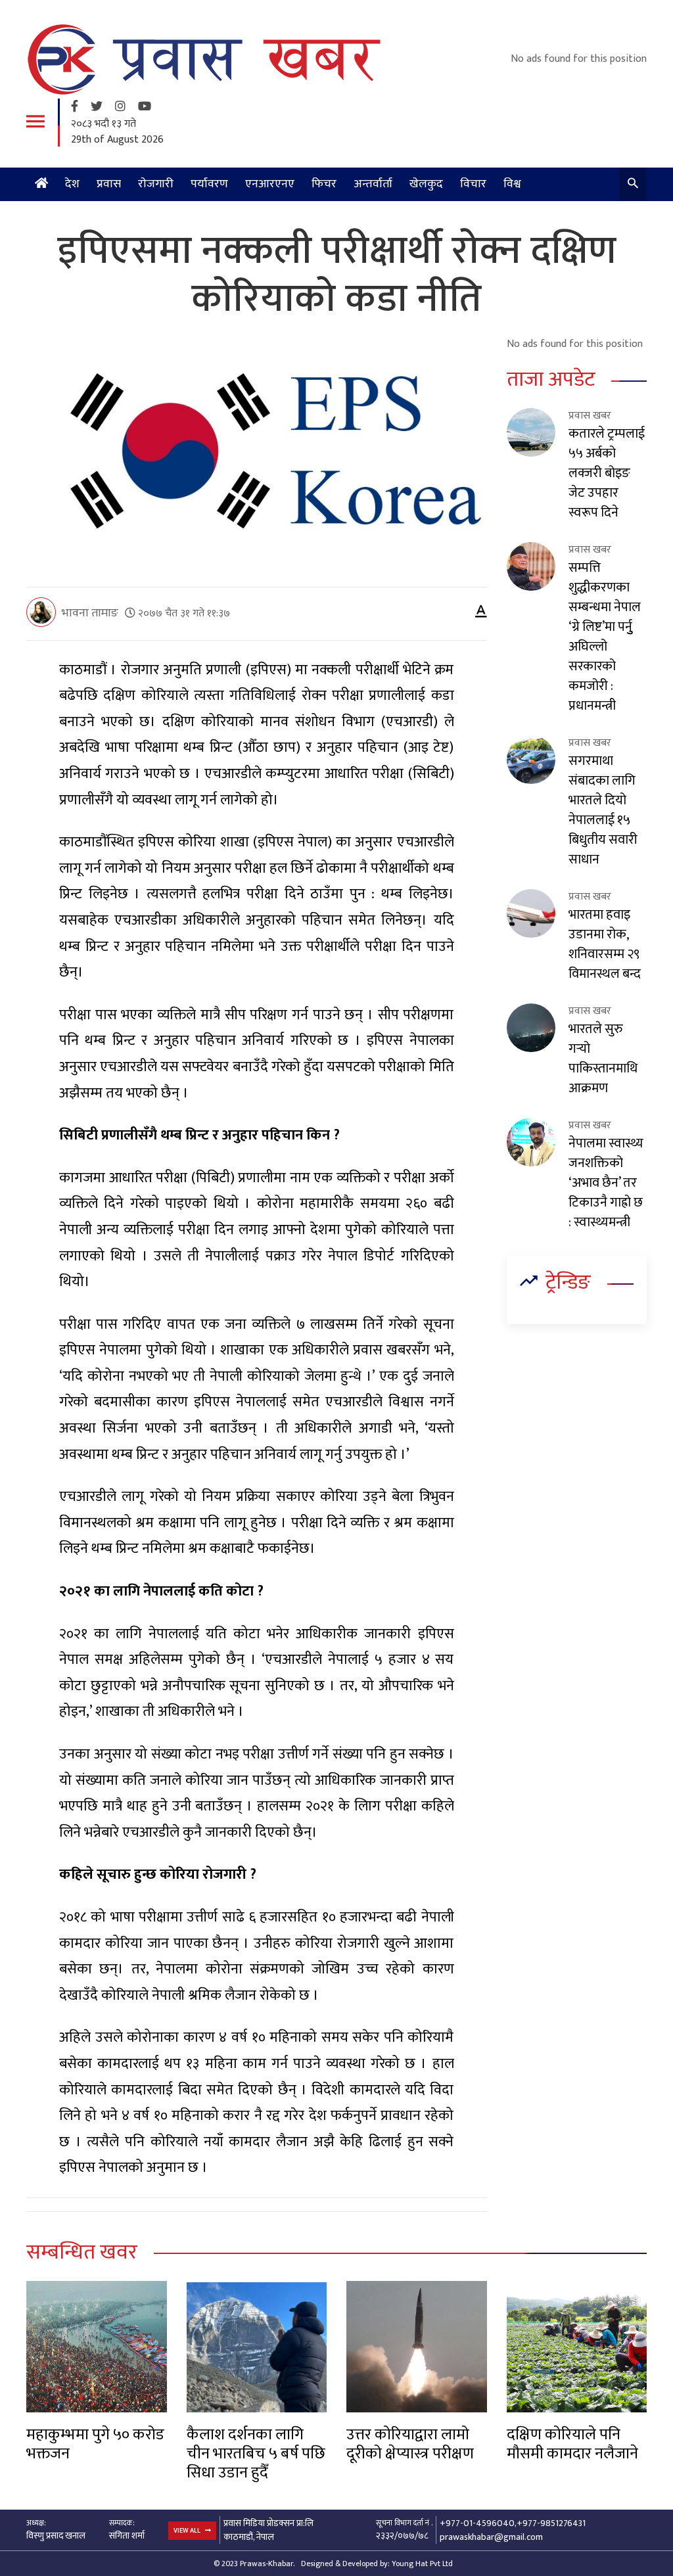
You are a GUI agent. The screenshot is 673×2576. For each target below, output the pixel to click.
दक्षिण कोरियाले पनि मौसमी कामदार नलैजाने (572, 2444)
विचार (473, 184)
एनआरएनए (270, 184)
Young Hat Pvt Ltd (422, 2564)
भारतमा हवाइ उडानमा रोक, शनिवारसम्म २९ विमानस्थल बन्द (605, 944)
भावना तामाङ (90, 613)
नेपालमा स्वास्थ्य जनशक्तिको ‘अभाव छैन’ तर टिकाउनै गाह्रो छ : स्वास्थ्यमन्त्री (606, 1183)
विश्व (512, 184)
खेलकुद (426, 184)
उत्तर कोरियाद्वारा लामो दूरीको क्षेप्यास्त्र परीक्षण (410, 2444)
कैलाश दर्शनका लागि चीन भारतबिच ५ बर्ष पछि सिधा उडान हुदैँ (256, 2454)
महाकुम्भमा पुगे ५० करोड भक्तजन (95, 2444)
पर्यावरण (209, 184)
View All (188, 2531)
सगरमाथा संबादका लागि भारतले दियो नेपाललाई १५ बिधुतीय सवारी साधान (603, 810)
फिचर (324, 184)
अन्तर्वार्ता (373, 184)
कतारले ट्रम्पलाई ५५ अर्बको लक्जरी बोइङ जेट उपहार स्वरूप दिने (607, 473)
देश (72, 184)
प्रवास (109, 184)
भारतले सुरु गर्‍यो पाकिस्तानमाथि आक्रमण (603, 1059)
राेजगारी (156, 184)
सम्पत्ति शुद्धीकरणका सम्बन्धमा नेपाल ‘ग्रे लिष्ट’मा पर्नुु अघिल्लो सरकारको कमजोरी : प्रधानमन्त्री (605, 637)
